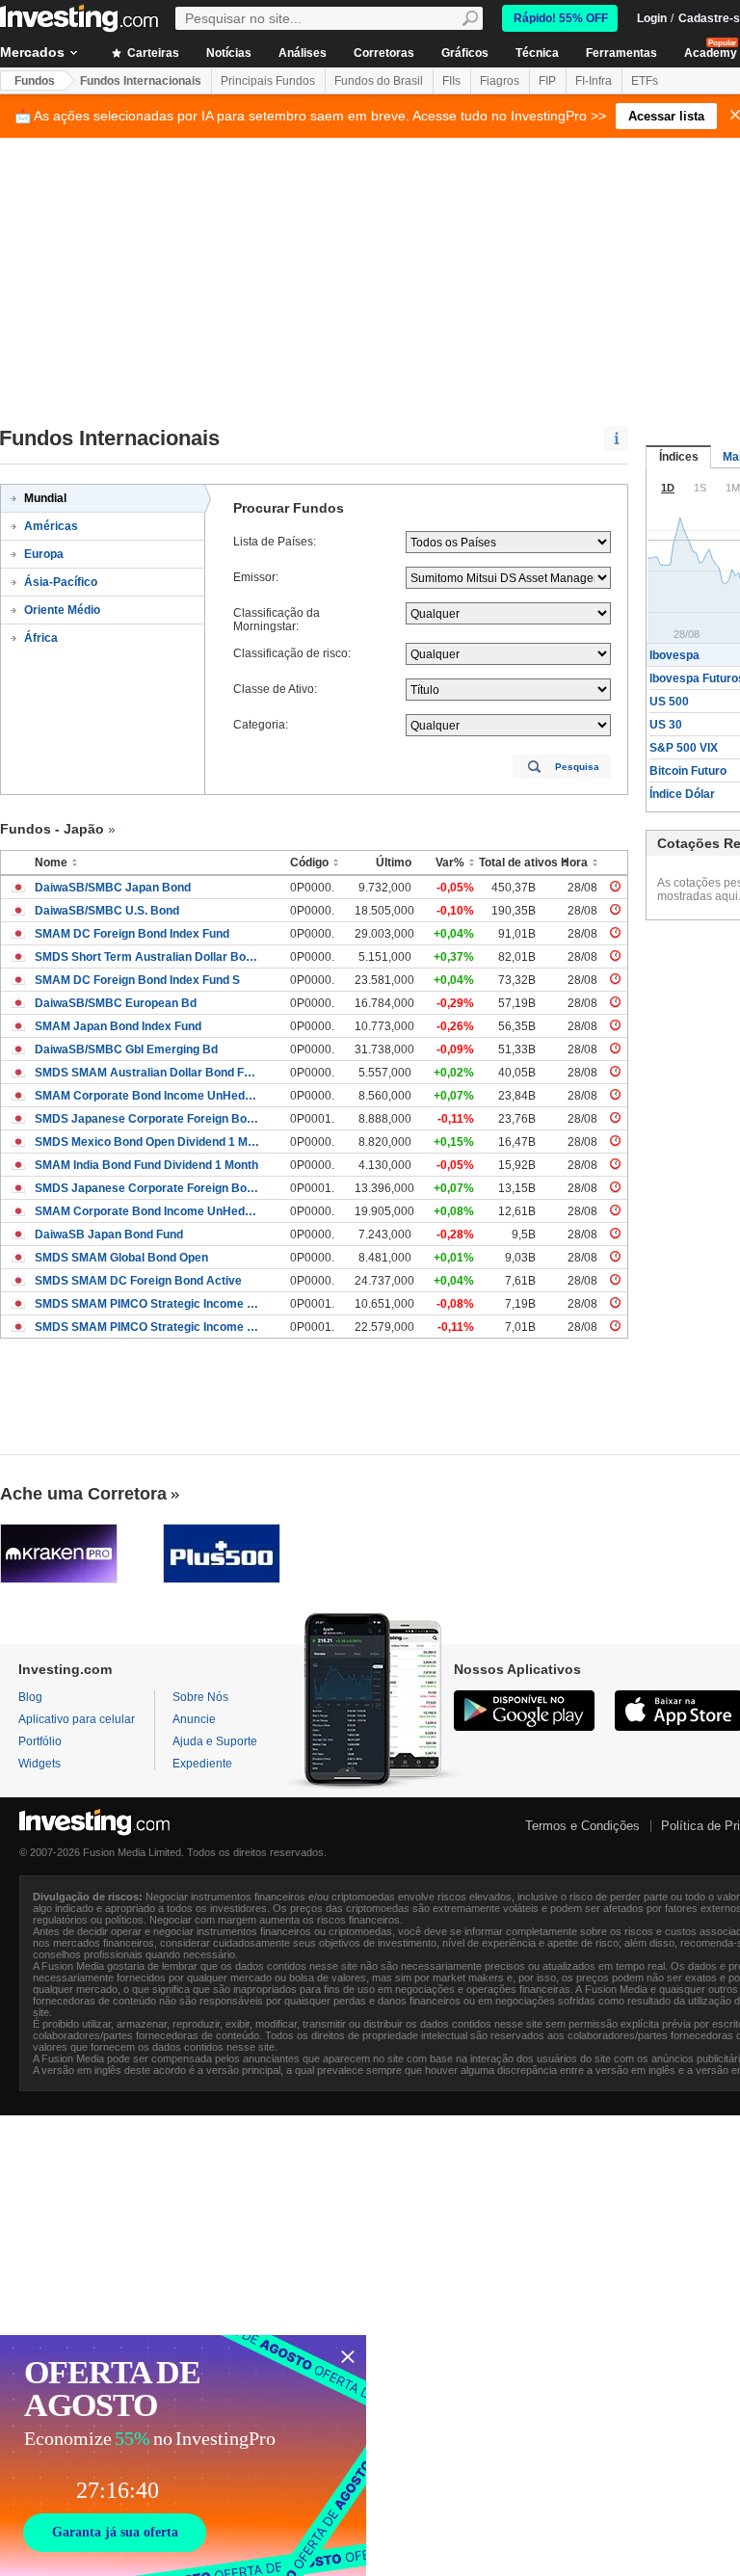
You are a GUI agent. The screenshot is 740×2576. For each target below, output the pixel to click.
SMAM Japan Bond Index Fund (118, 1026)
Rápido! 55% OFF (561, 18)
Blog (30, 1697)
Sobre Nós (200, 1697)
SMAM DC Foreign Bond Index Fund (132, 934)
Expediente (202, 1764)
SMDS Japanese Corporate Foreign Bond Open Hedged (148, 1119)
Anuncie (194, 1719)
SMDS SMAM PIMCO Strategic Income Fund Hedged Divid (148, 1304)
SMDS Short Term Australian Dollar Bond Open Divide (148, 957)
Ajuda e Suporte (215, 1741)
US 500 (669, 702)
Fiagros (500, 81)
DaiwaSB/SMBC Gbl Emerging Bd (126, 1049)
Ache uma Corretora (83, 1494)
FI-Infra (594, 81)
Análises (303, 53)
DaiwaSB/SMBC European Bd (116, 1003)
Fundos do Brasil (379, 81)
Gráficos (465, 53)
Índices (679, 457)
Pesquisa (577, 767)
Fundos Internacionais (141, 81)
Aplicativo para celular (77, 1719)
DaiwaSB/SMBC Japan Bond (113, 888)
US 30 (666, 725)
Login (652, 18)
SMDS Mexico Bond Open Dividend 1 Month (148, 1142)
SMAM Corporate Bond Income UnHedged (148, 1096)
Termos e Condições (582, 1826)
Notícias (229, 53)
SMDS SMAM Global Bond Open (121, 1258)
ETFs (645, 81)
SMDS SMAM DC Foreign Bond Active (138, 1281)
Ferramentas (621, 53)
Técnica (537, 53)
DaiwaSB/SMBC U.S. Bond (107, 911)
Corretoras (384, 53)
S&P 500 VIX (684, 748)
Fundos (35, 81)
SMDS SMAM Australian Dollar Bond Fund (148, 1073)
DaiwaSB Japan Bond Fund (109, 1235)
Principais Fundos (268, 81)
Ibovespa (674, 655)
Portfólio (40, 1741)
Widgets (40, 1764)
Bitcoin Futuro (688, 771)
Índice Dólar (682, 794)
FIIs (451, 81)
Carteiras (152, 53)
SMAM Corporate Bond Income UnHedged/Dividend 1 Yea (148, 1211)
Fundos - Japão (52, 829)
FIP (547, 81)
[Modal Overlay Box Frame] (183, 2456)
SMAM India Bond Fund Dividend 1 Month (146, 1165)
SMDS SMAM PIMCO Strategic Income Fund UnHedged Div (148, 1327)
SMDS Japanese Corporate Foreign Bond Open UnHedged (148, 1188)
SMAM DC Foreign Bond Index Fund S (137, 980)
